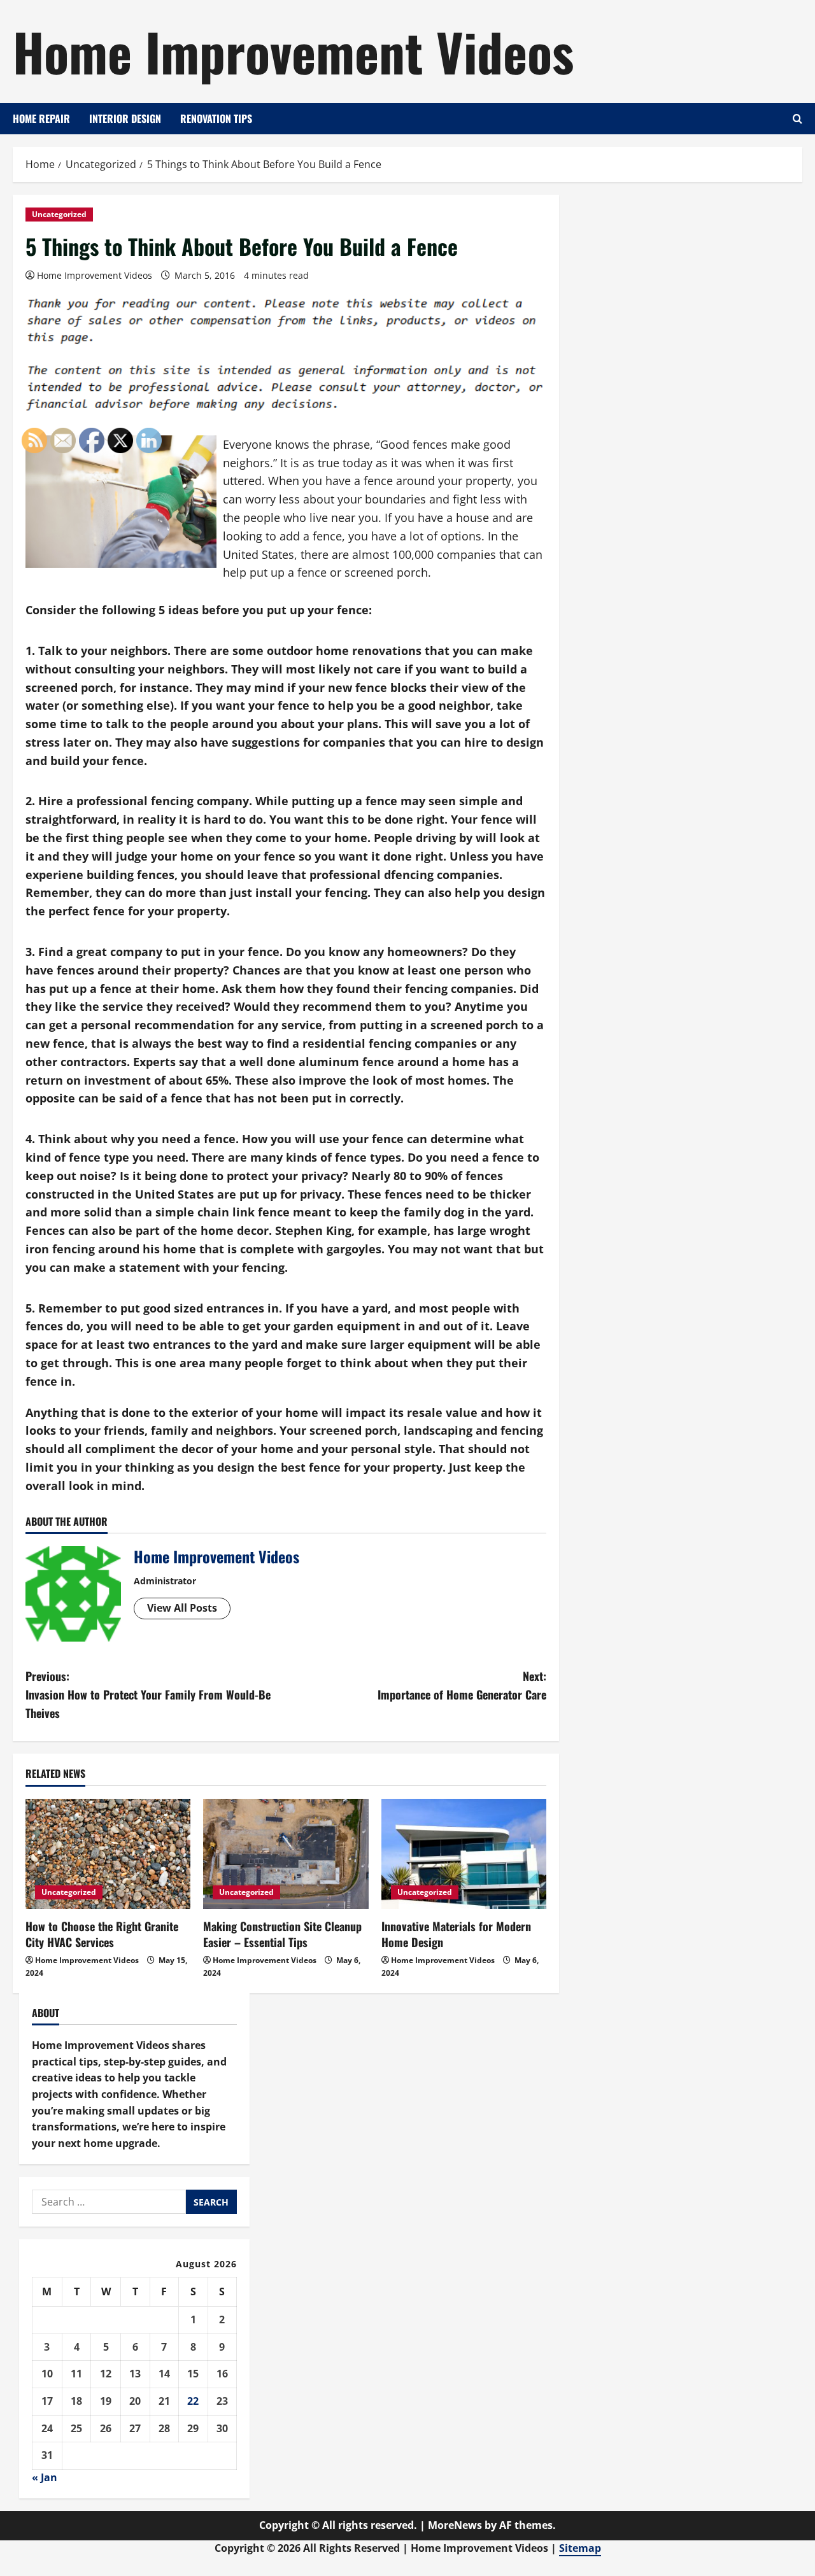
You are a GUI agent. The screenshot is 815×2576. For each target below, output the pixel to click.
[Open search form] (797, 119)
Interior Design (125, 118)
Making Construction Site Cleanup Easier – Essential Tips (282, 1934)
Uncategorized (59, 214)
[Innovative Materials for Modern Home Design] (464, 1854)
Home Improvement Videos (293, 51)
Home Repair (41, 118)
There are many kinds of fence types (296, 1157)
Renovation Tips (216, 118)
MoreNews (455, 2525)
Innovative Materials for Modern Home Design (456, 1934)
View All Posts (182, 1608)
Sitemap (580, 2548)
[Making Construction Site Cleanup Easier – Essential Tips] (286, 1854)
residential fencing (357, 1043)
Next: (462, 1685)
